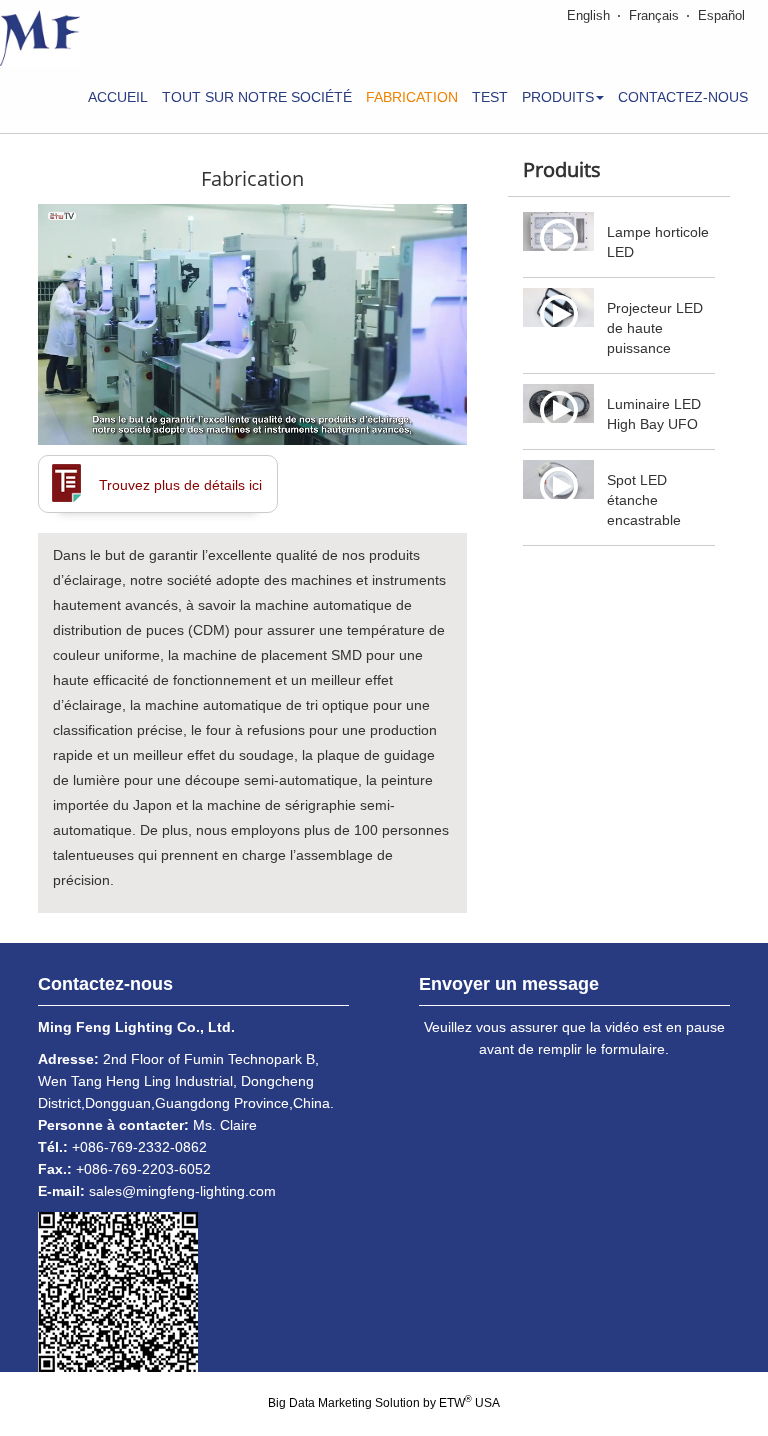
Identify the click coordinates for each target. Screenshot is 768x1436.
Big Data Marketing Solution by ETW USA (384, 1402)
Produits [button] (558, 97)
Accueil (118, 97)
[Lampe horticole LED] (558, 232)
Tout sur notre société (257, 97)
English (588, 15)
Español (721, 15)
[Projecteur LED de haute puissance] (558, 308)
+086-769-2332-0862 (139, 1147)
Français (654, 15)
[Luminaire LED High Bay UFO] (558, 404)
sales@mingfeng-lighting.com (182, 1191)
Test (490, 97)
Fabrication (412, 97)
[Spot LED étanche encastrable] (558, 480)
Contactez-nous (683, 97)
